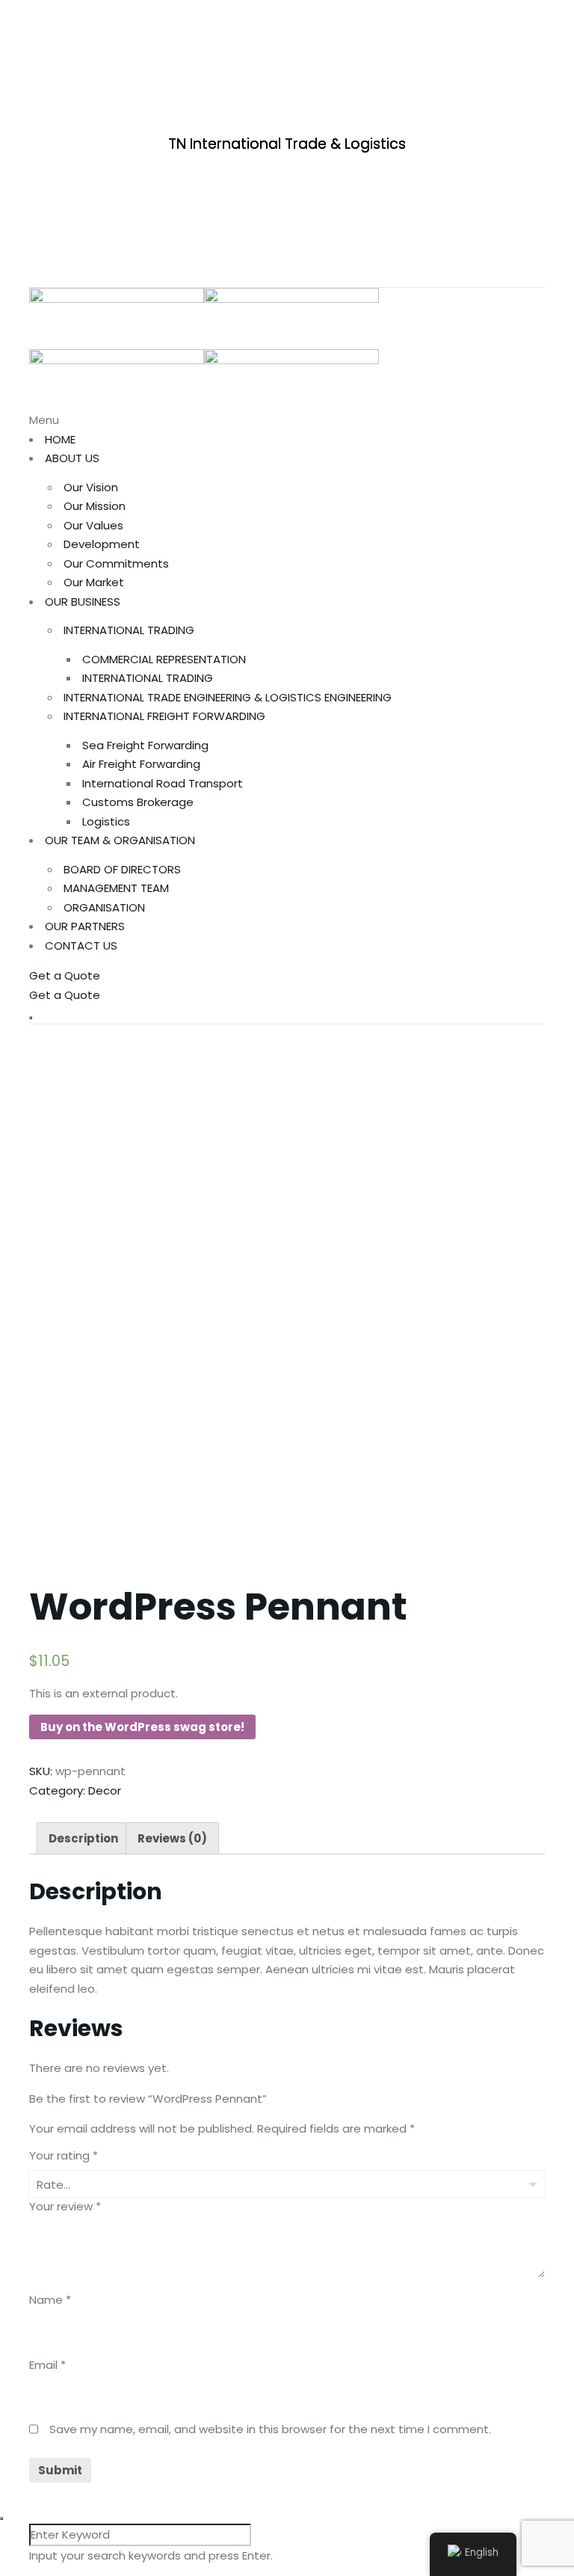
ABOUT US (72, 458)
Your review (65, 2206)
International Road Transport (163, 783)
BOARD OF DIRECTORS (122, 869)
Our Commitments (116, 563)
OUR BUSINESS (83, 602)
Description (83, 1838)
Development (102, 544)
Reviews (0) (172, 1838)
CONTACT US (81, 946)
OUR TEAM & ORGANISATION (120, 840)
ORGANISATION (104, 907)
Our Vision (91, 487)
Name (50, 2300)
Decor (105, 1790)
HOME (60, 439)
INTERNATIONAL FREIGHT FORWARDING (164, 716)
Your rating (64, 2155)
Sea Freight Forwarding (145, 745)
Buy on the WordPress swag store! (142, 1727)
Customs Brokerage (138, 802)
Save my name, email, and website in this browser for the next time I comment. (270, 2429)
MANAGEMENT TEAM (116, 888)
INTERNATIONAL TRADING (129, 630)
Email (47, 2365)
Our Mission (95, 506)
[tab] (83, 1838)
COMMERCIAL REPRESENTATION (164, 659)
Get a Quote (65, 975)
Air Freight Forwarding (141, 764)
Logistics (106, 821)
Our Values (93, 525)
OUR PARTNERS (85, 926)
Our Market (94, 582)
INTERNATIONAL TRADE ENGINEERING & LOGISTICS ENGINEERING (228, 697)
